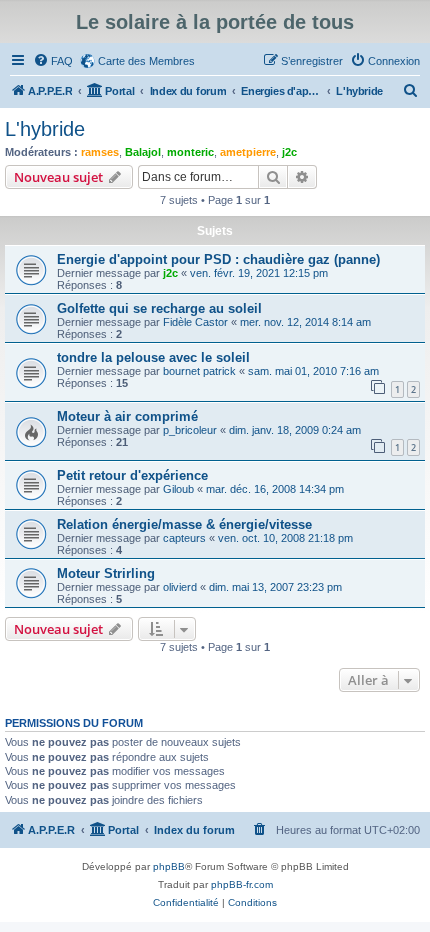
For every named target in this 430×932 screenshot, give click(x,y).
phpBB (169, 866)
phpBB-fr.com (242, 884)
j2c (289, 152)
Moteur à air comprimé (127, 416)
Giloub (178, 489)
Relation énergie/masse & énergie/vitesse (184, 524)
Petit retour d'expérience (132, 475)
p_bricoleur (190, 430)
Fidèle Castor (195, 322)
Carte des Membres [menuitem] (146, 61)
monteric (190, 152)
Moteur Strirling (106, 573)
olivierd (180, 587)
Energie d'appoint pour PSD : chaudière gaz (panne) (218, 259)
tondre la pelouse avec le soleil (153, 357)
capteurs (184, 538)
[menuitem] (53, 61)
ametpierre (248, 152)
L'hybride (45, 129)
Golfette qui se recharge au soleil (159, 308)
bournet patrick (199, 371)
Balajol (143, 152)
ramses (100, 152)
